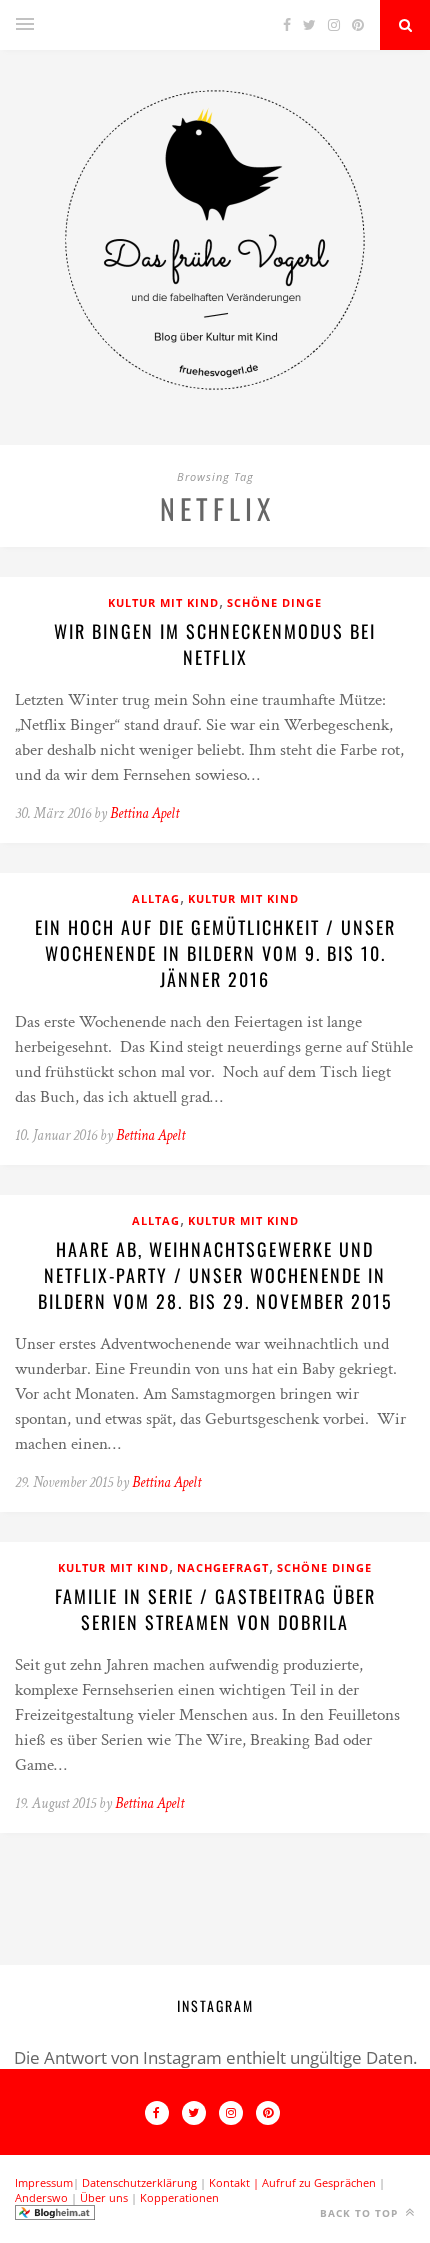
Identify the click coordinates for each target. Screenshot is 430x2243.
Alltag (156, 898)
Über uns (104, 2197)
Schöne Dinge (274, 602)
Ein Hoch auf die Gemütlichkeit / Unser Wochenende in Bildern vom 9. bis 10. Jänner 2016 (215, 953)
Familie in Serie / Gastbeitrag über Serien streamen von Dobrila (215, 1609)
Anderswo (41, 2197)
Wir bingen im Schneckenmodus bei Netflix (215, 644)
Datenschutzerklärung (139, 2182)
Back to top (361, 2213)
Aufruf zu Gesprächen (319, 2182)
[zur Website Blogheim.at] (55, 2215)
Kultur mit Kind (163, 602)
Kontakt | (235, 2182)
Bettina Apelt (144, 813)
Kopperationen (179, 2197)
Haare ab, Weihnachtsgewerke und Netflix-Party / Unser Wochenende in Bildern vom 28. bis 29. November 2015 (215, 1275)
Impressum (44, 2182)
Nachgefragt (223, 1567)
